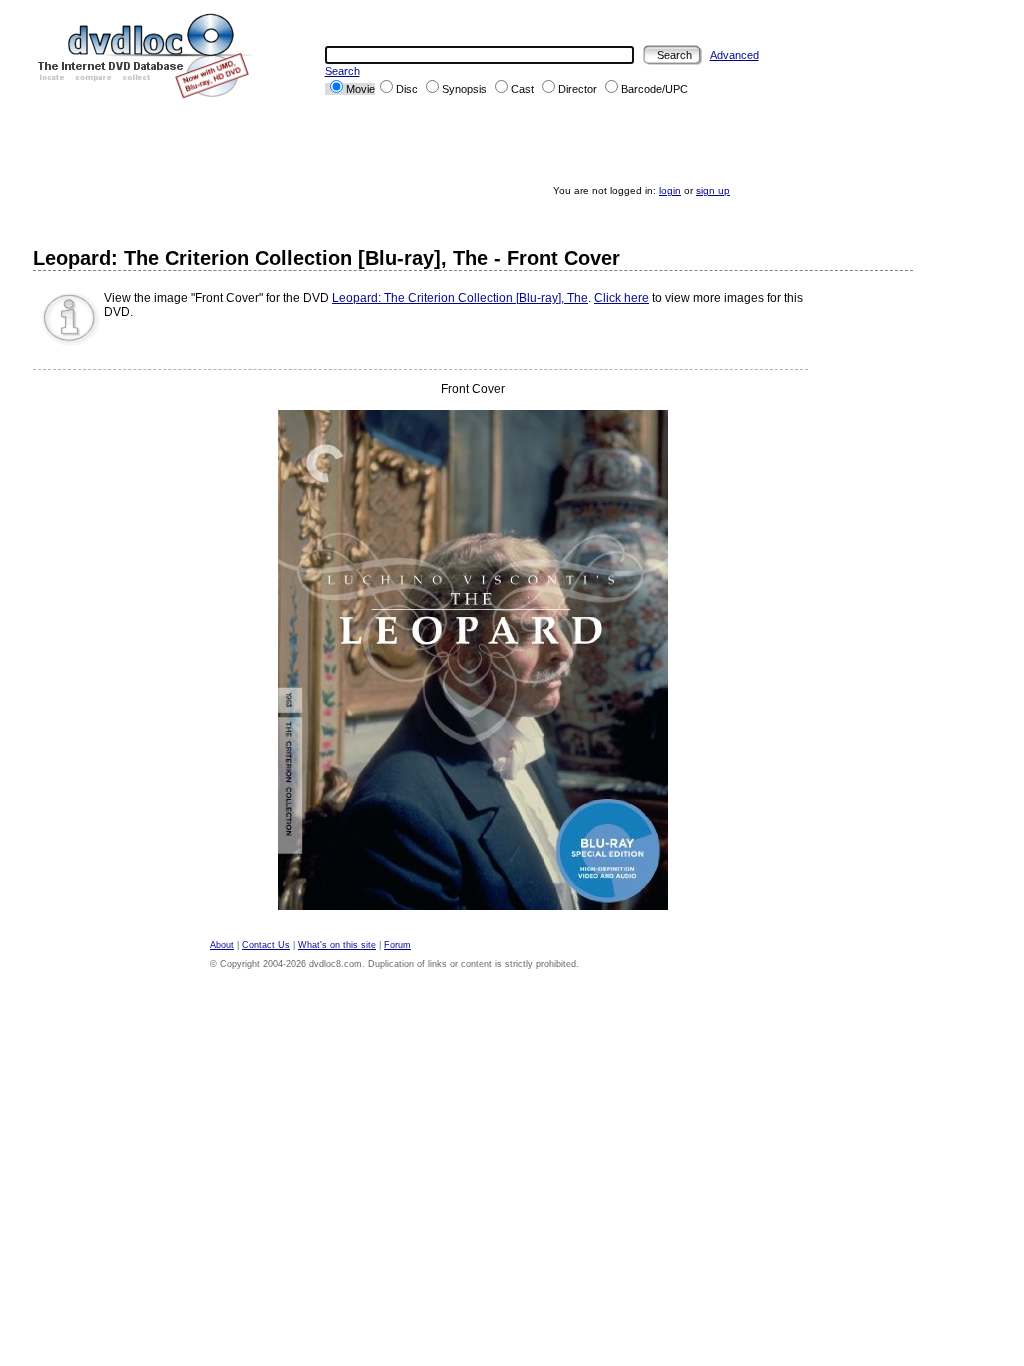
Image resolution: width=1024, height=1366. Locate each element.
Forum (397, 945)
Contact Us (266, 945)
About (222, 945)
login (670, 190)
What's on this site (337, 945)
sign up (713, 190)
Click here (621, 298)
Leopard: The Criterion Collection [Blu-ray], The (460, 298)
